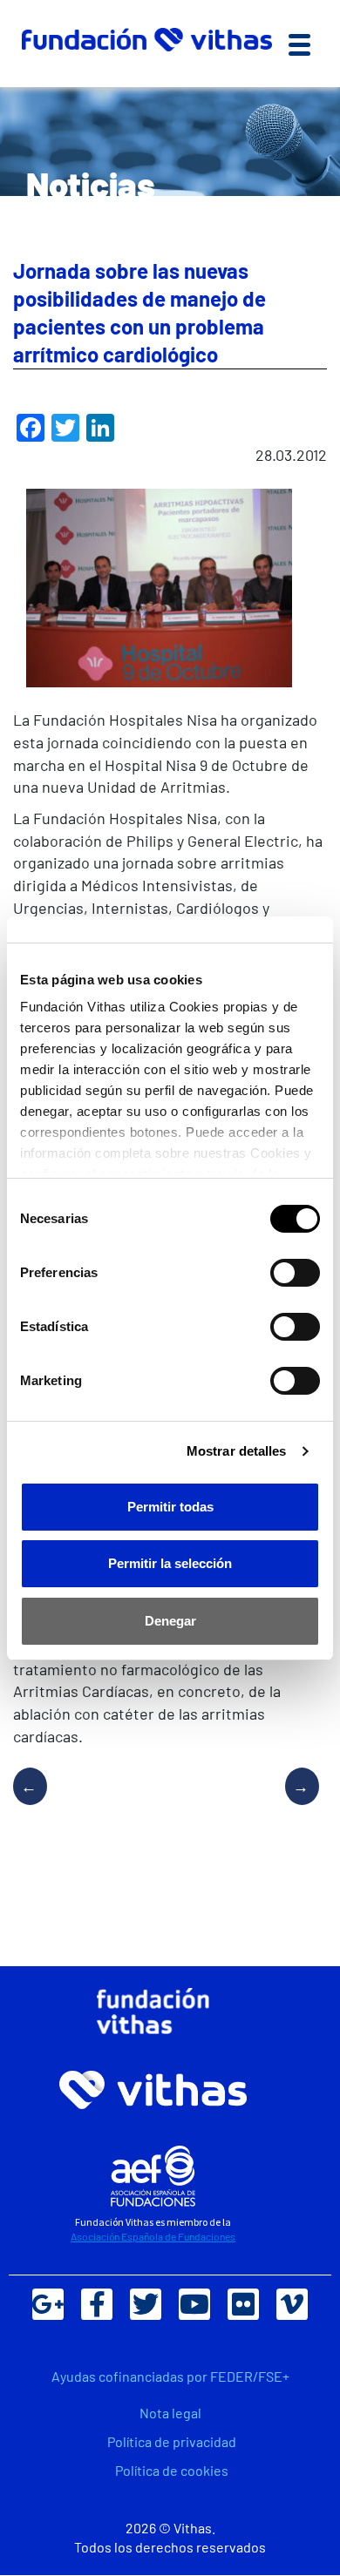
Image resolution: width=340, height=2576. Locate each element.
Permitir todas (170, 1507)
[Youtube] (194, 2304)
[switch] (295, 1273)
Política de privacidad (172, 2441)
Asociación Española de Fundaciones (153, 2236)
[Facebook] (97, 2304)
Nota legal (170, 2413)
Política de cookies (172, 2470)
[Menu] (299, 44)
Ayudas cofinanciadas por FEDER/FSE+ (170, 2376)
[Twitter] (146, 2304)
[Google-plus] (48, 2304)
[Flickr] (243, 2304)
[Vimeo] (292, 2304)
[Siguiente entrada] (296, 1803)
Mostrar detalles (237, 1451)
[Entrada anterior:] (37, 1803)
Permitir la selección (170, 1563)
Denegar (170, 1621)
